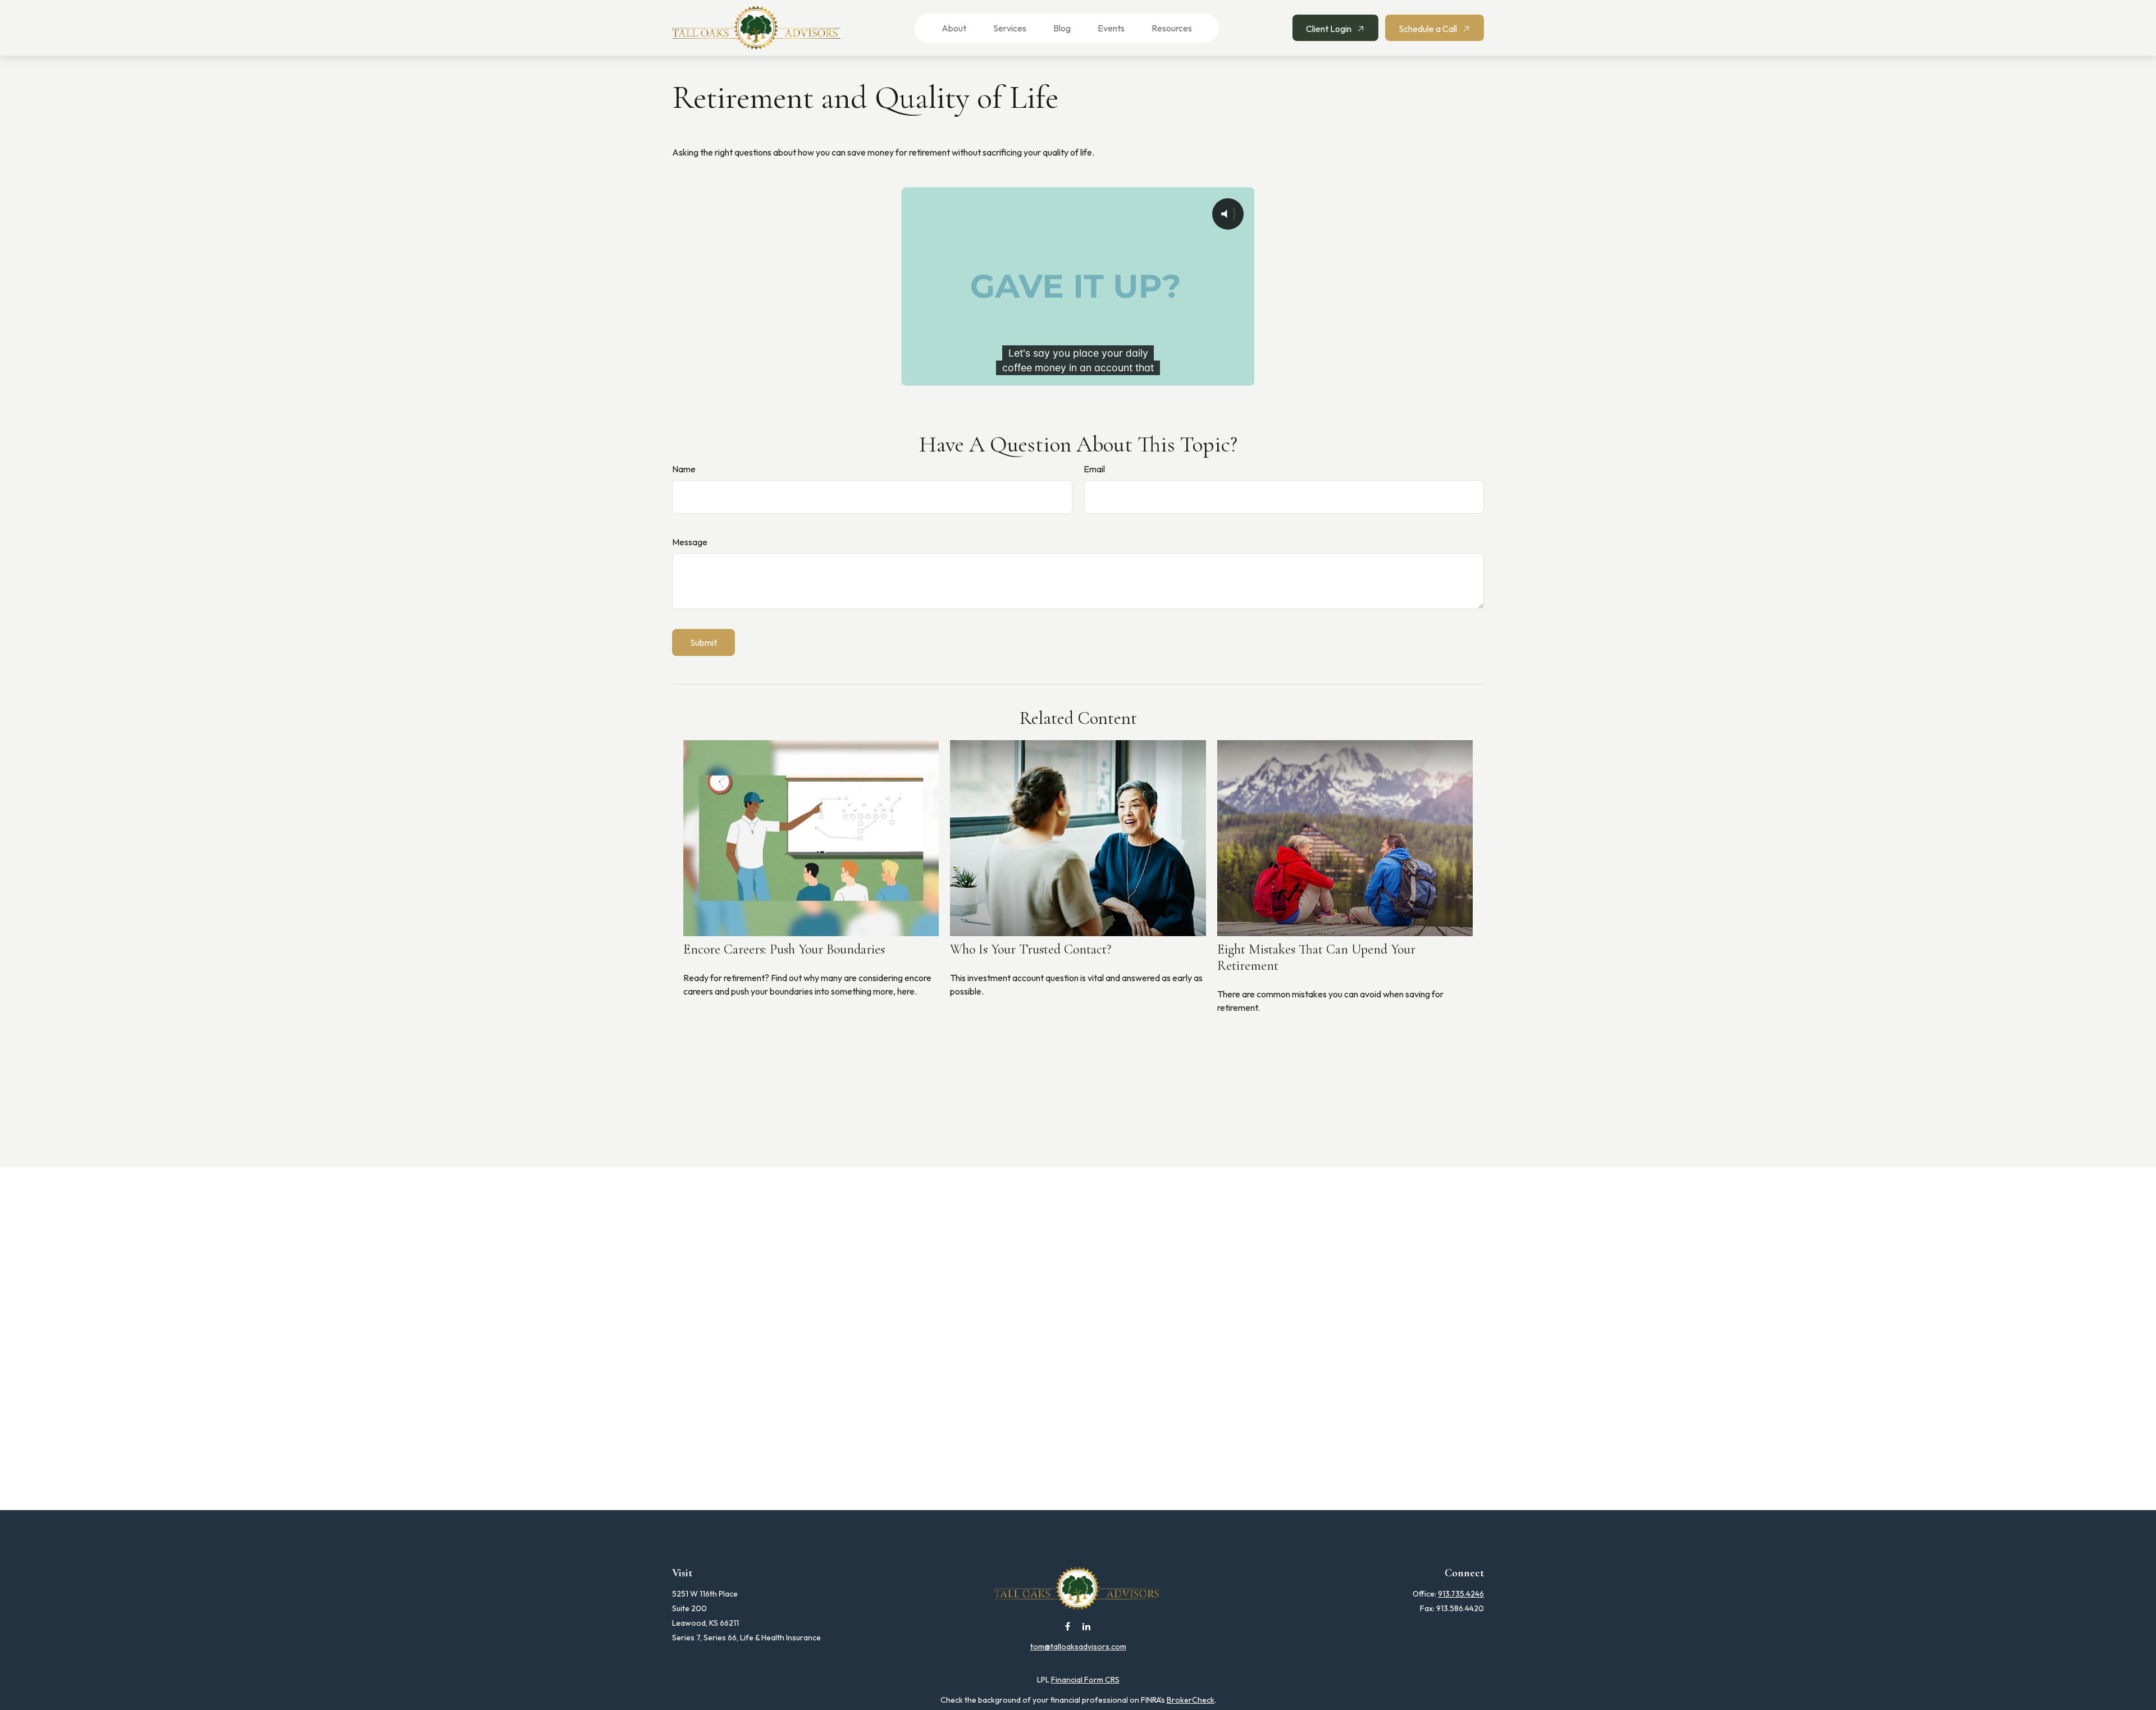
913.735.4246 (1461, 1594)
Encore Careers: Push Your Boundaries (784, 949)
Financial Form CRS (1085, 1680)
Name (684, 469)
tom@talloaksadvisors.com (1078, 1647)
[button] (947, 28)
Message (690, 542)
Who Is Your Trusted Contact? (1031, 949)
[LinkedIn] (1087, 1626)
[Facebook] (1068, 1626)
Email (1094, 469)
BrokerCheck (1191, 1700)
